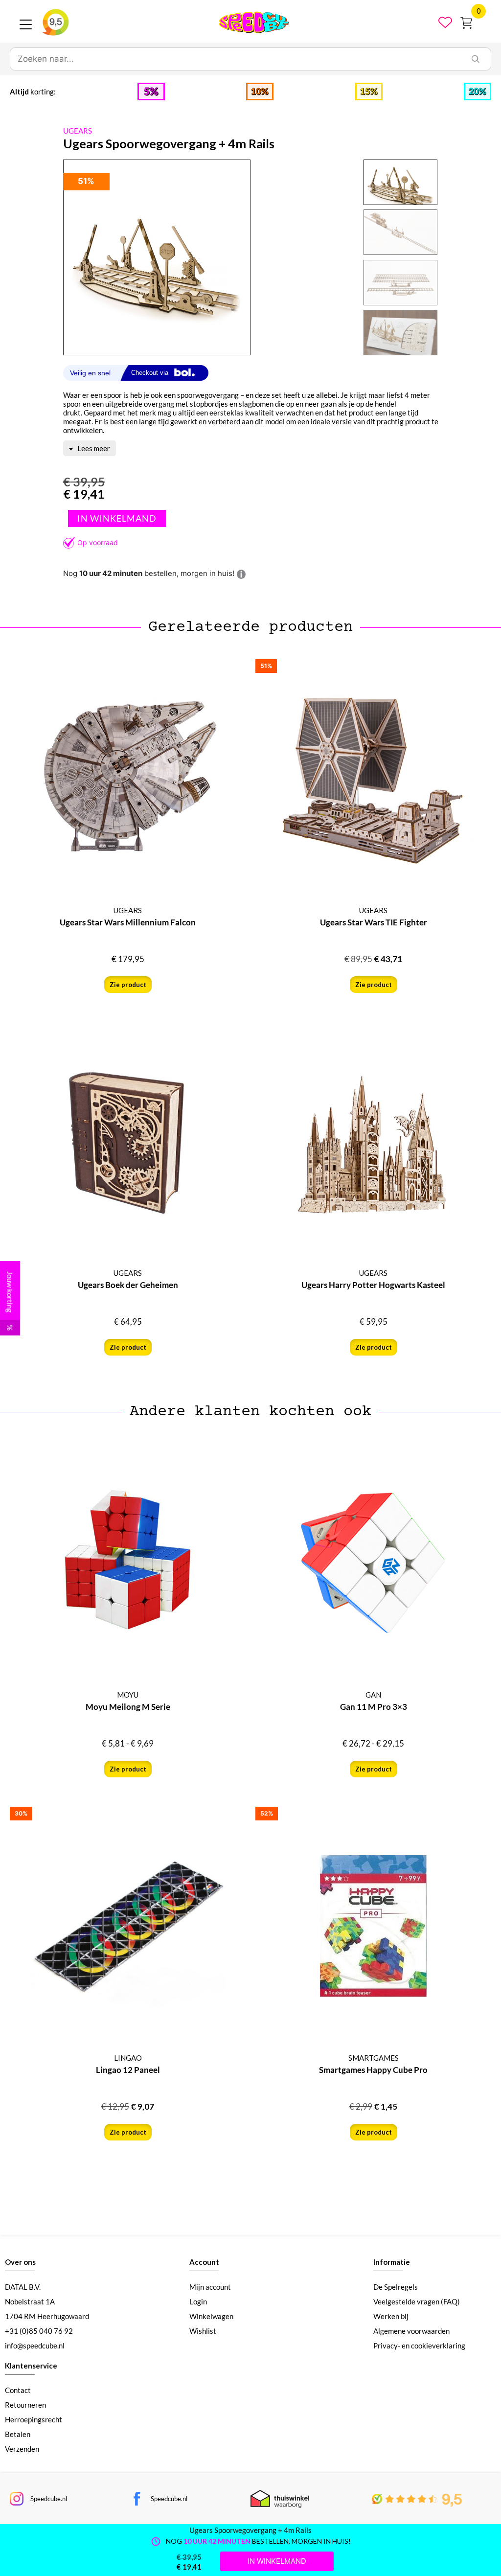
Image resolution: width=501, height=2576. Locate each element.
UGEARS (78, 131)
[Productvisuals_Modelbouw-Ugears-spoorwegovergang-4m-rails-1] (157, 258)
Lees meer (93, 448)
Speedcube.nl (49, 2499)
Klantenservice (31, 2366)
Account (204, 2262)
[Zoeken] (476, 59)
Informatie (392, 2262)
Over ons (20, 2262)
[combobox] (235, 59)
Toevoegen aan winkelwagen (117, 518)
